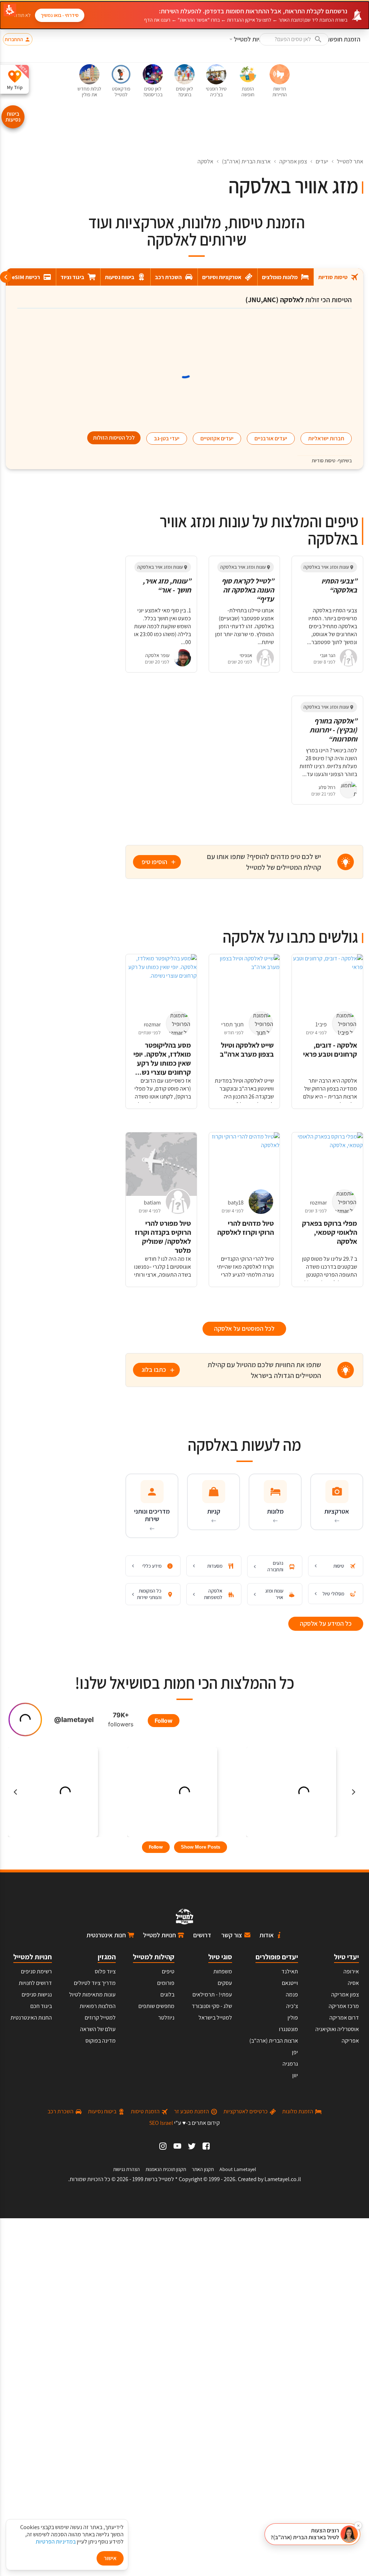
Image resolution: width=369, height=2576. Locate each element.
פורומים (166, 1983)
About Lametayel (238, 2169)
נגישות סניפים (37, 1994)
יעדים (322, 161)
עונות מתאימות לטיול (92, 1994)
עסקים (225, 1983)
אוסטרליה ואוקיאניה (337, 2029)
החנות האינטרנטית (31, 2018)
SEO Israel (161, 2123)
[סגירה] (358, 2526)
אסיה (353, 1983)
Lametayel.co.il (283, 2179)
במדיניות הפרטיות (56, 2542)
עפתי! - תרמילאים (212, 1994)
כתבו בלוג (154, 1370)
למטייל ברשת (159, 2179)
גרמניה (290, 2064)
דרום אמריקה (344, 2018)
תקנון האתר (203, 2169)
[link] (206, 2146)
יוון (295, 2075)
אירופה (351, 1971)
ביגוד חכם (41, 2006)
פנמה (292, 1994)
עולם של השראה (98, 2029)
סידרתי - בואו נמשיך (60, 15)
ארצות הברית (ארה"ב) (246, 161)
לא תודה (23, 15)
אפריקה (350, 2041)
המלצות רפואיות (98, 2006)
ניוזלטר (166, 2018)
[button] (294, 39)
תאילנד (290, 1971)
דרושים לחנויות (35, 1983)
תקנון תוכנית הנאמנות (166, 2169)
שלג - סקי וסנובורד (212, 2006)
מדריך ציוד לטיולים (95, 1983)
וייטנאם (290, 1983)
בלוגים (167, 1994)
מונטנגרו (288, 2029)
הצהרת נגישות (126, 2169)
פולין (293, 2018)
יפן (295, 2052)
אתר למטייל (350, 161)
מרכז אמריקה (344, 2006)
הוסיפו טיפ (154, 862)
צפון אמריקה (293, 161)
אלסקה (205, 161)
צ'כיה (292, 2006)
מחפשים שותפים (156, 2006)
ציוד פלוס (105, 1971)
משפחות (223, 1971)
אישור (110, 2558)
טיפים (168, 1971)
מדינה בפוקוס (101, 2041)
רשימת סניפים (36, 1971)
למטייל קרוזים (100, 2018)
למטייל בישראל (215, 2018)
